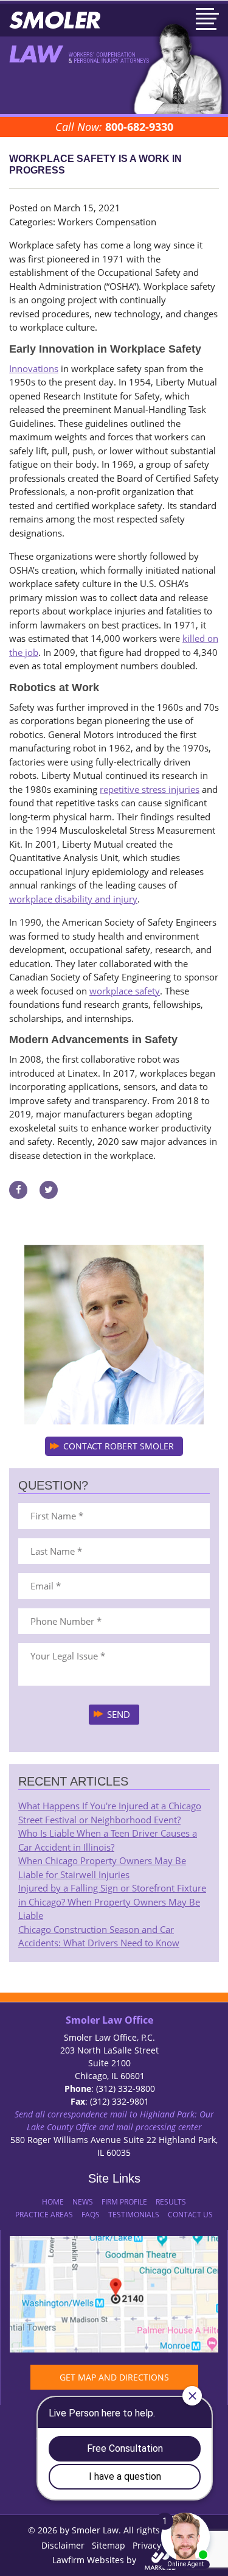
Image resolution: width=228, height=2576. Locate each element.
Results (171, 2202)
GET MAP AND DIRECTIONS (114, 2377)
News (83, 2202)
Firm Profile (124, 2202)
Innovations (34, 368)
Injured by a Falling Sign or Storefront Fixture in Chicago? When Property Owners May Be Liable (112, 1902)
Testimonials (134, 2215)
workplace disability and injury (73, 899)
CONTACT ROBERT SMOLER (119, 1446)
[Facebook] (18, 1189)
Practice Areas (44, 2215)
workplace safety (125, 991)
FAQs (91, 2215)
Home (53, 2202)
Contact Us (190, 2215)
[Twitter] (49, 1189)
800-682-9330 (139, 127)
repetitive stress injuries (150, 789)
